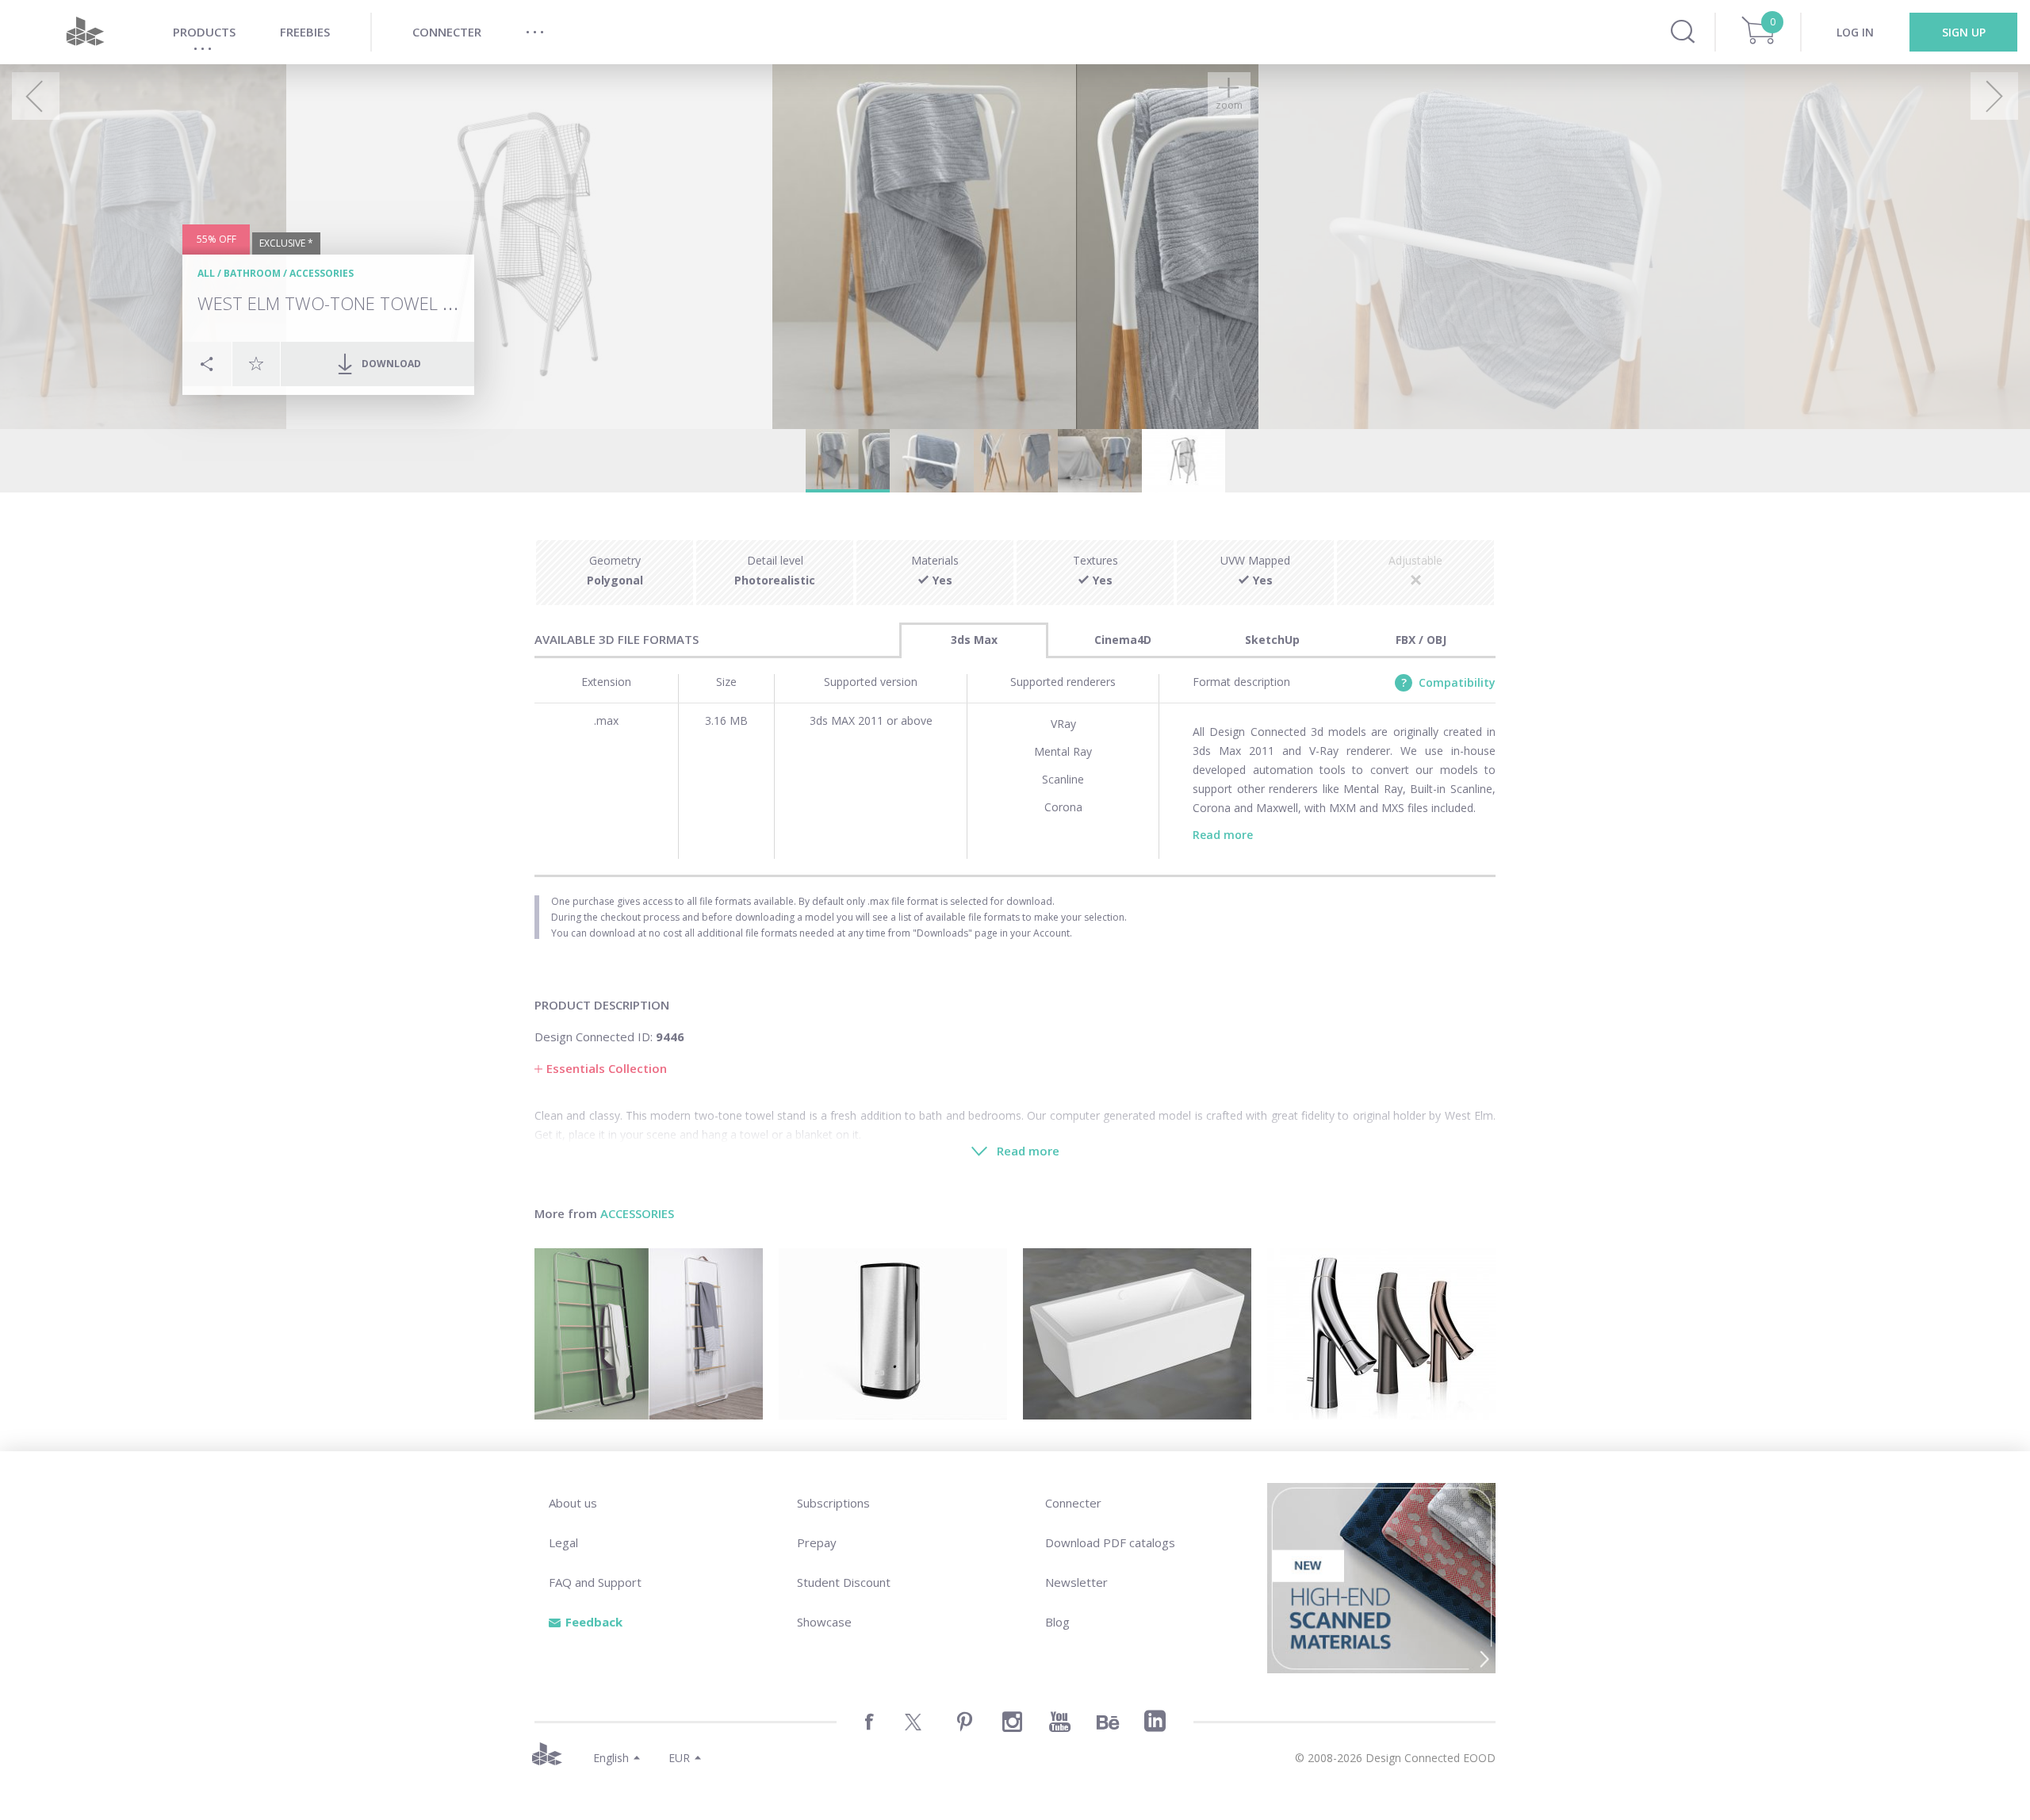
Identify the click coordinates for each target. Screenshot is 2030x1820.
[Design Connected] (85, 32)
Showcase (824, 1622)
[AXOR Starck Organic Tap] (1381, 1334)
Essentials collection (607, 1068)
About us (573, 1503)
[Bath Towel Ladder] (649, 1334)
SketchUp (1272, 640)
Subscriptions (833, 1503)
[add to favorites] (256, 363)
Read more (1223, 835)
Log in (1855, 32)
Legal (563, 1542)
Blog (1057, 1622)
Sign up (1964, 32)
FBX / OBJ (1421, 640)
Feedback (594, 1622)
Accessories (322, 273)
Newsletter (1076, 1582)
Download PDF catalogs (1110, 1542)
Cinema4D (1123, 640)
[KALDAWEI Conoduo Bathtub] (1137, 1334)
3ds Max (974, 640)
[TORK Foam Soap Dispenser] (893, 1334)
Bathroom (252, 273)
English (611, 1758)
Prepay (817, 1542)
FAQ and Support (595, 1582)
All (206, 273)
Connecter (1073, 1503)
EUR (679, 1758)
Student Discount (844, 1582)
